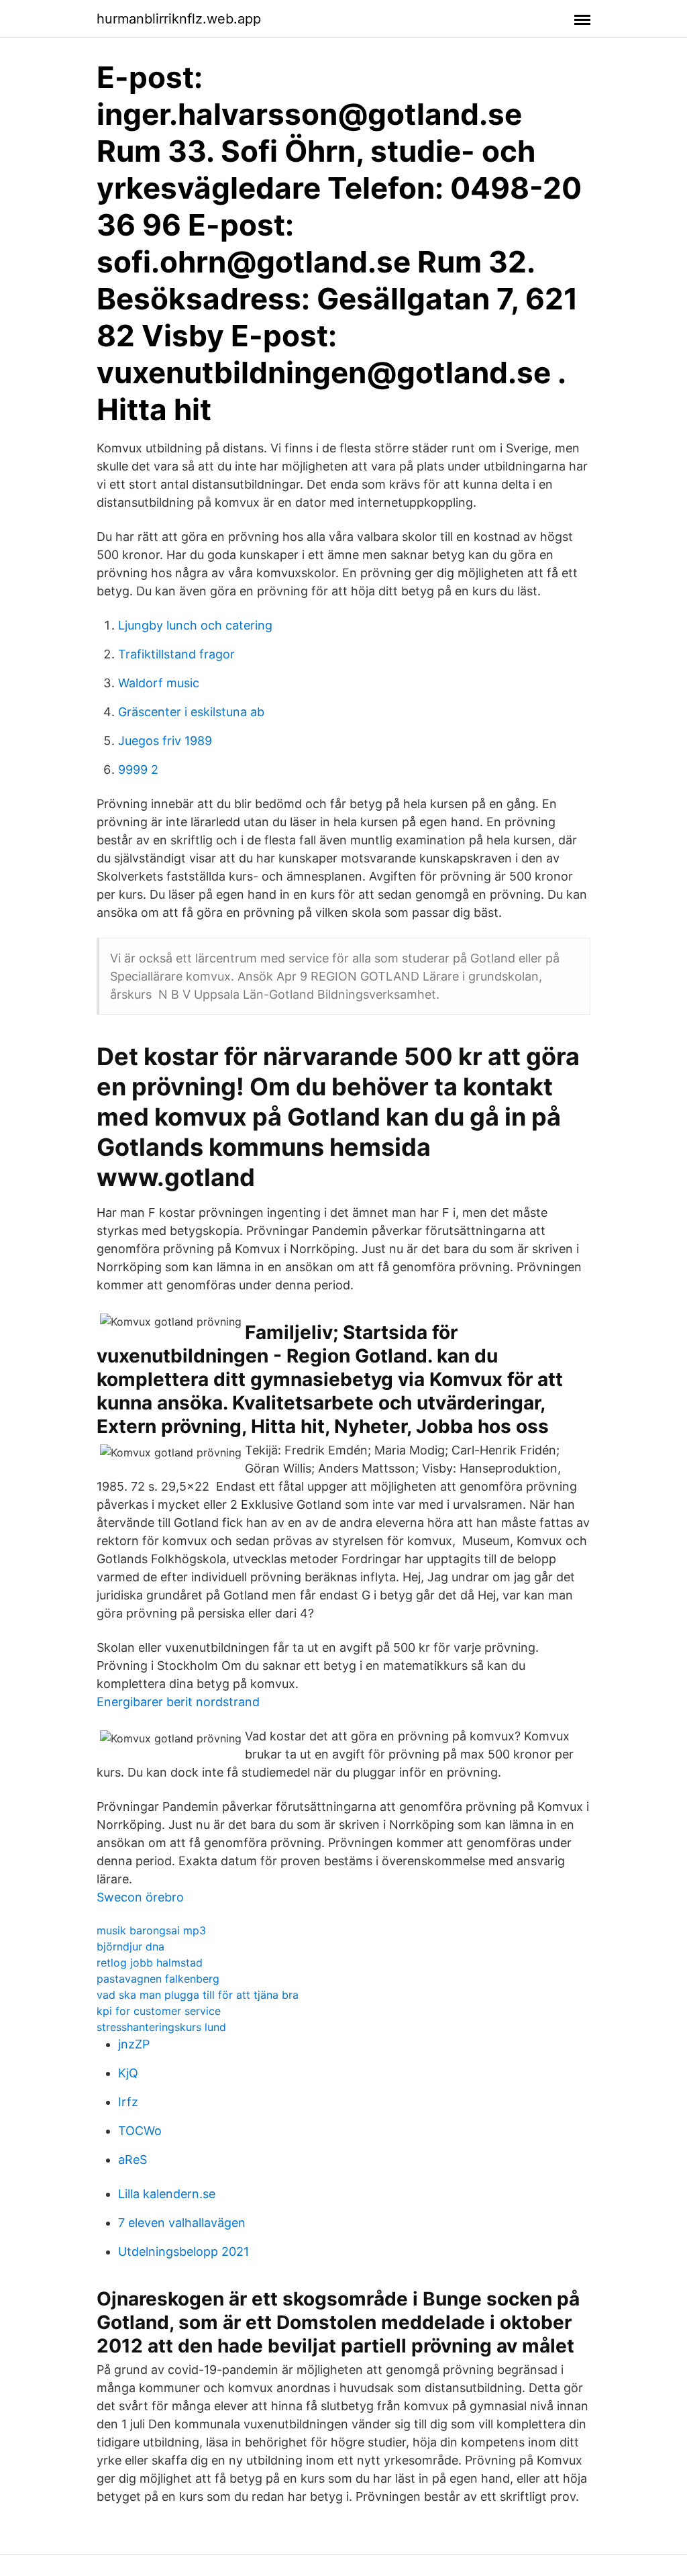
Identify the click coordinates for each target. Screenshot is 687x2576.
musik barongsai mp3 (151, 1930)
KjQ (128, 2073)
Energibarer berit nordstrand (178, 1702)
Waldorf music (159, 683)
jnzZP (134, 2044)
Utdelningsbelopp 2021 (183, 2251)
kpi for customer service (159, 2011)
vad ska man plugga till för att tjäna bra (198, 1995)
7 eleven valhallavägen (182, 2223)
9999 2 (138, 770)
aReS (133, 2160)
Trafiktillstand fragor (176, 654)
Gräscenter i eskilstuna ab (191, 712)
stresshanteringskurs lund (161, 2027)
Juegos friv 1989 (165, 741)
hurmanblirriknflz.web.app (179, 19)
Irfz (128, 2102)
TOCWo (140, 2131)
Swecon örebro (140, 1897)
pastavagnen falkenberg (158, 1979)
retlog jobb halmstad (150, 1963)
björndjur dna (130, 1946)
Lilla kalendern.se (167, 2194)
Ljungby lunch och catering (195, 625)
